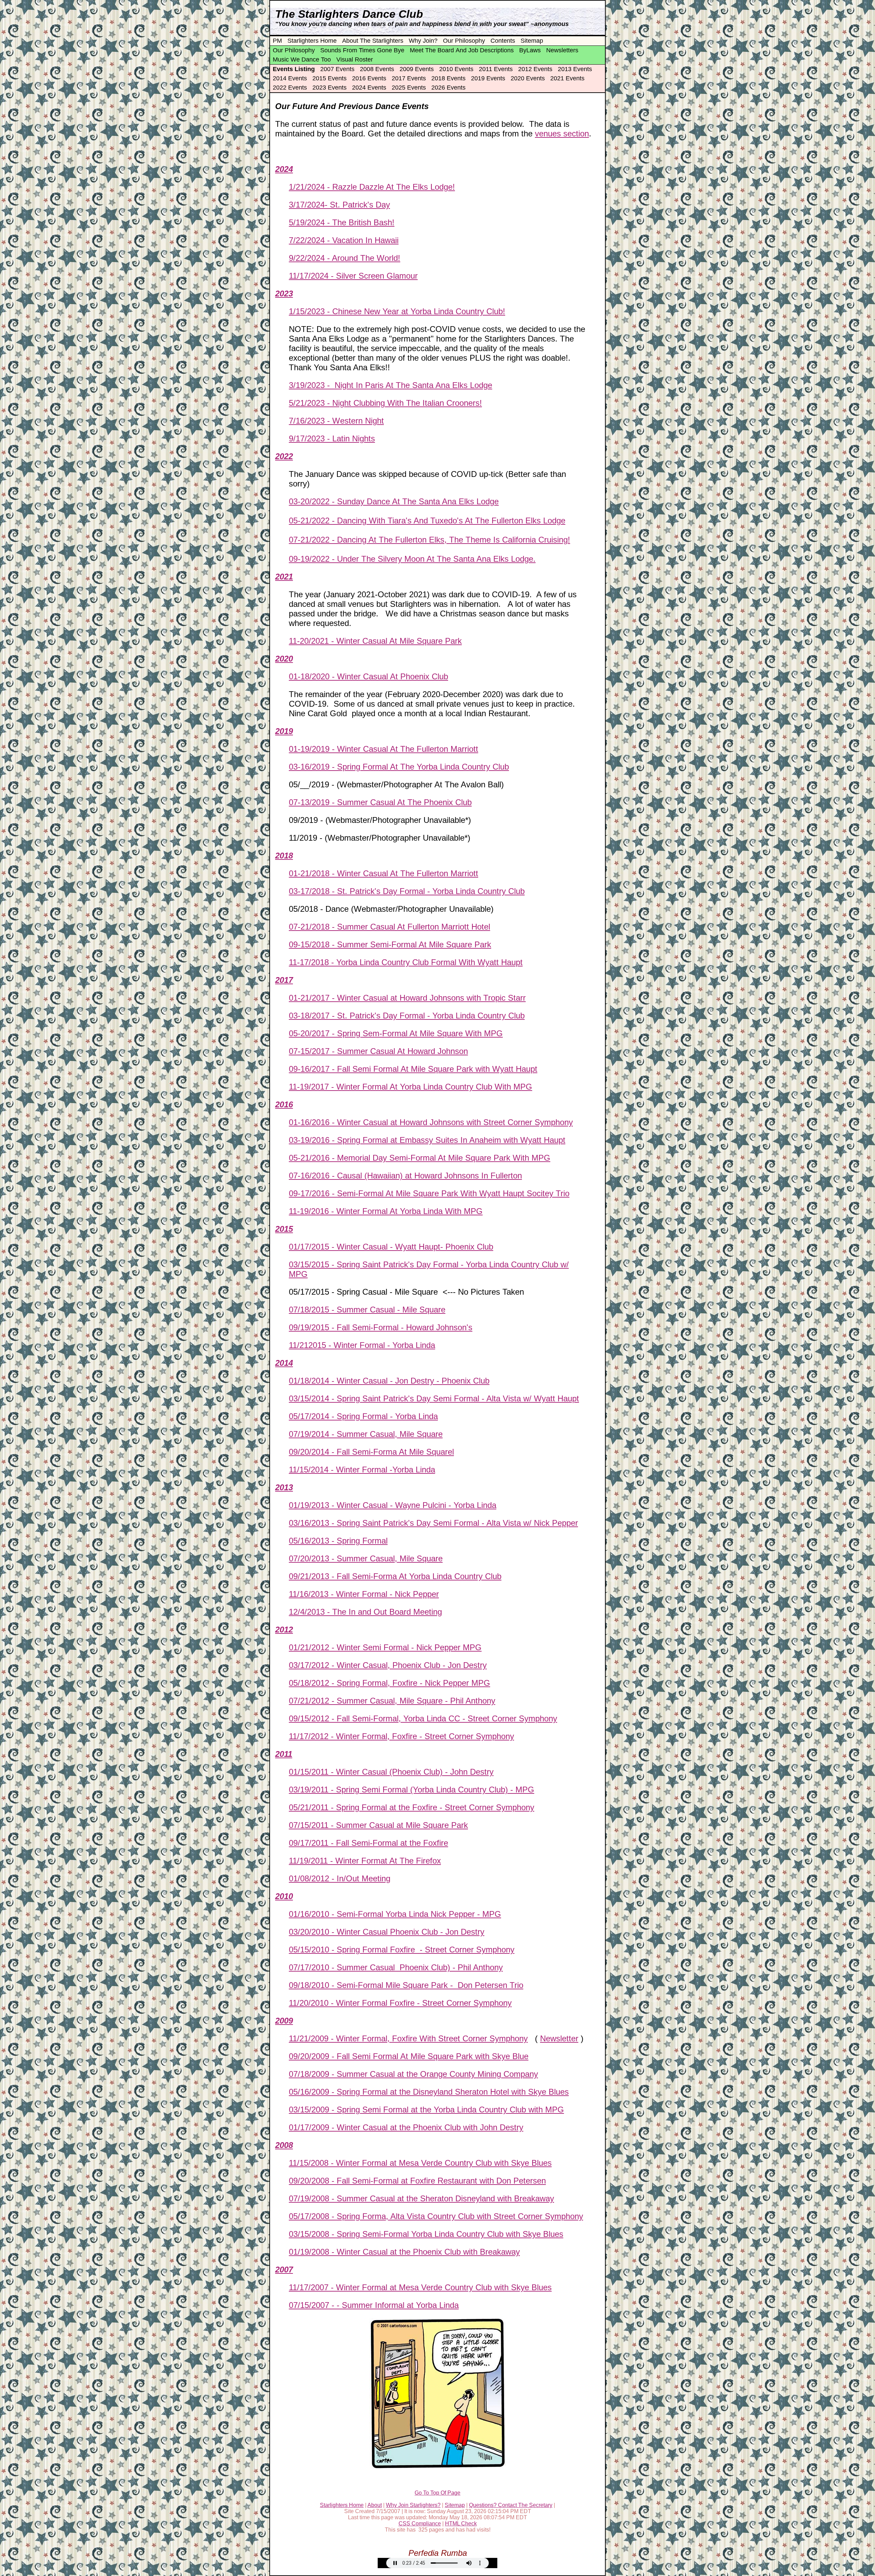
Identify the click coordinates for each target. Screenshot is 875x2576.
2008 (284, 2145)
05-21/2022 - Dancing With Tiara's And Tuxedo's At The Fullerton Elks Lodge (427, 520)
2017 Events (409, 78)
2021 (284, 577)
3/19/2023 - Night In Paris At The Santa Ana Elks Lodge (391, 385)
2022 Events (290, 88)
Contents (503, 41)
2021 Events (567, 78)
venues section (562, 134)
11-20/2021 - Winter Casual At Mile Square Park (375, 641)
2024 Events (369, 88)
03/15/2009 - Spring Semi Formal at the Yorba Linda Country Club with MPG (426, 2110)
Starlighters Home (312, 41)
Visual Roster (355, 59)
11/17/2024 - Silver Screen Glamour (353, 276)
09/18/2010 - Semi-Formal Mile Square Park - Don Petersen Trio (406, 1985)
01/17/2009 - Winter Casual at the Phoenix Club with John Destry (406, 2127)
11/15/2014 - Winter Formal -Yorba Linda (362, 1470)
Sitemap (532, 41)
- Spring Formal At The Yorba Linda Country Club (419, 767)
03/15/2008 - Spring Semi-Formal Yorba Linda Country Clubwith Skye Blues (426, 2234)
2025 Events (409, 88)
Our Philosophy (464, 41)
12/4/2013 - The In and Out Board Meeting (365, 1612)
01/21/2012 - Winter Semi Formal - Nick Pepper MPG (385, 1647)
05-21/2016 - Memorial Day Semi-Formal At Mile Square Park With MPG (420, 1158)
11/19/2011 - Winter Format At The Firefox (365, 1861)
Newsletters (562, 50)
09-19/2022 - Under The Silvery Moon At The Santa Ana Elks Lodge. (412, 559)
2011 (284, 1754)
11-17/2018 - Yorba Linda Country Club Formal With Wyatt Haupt (406, 962)
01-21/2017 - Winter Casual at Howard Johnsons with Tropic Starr (407, 998)
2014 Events (290, 78)
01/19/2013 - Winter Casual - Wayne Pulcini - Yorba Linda (393, 1505)
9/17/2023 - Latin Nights (332, 438)
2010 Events (456, 69)
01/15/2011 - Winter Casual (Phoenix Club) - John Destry (391, 1772)
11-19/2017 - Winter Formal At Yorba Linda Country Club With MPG (410, 1087)
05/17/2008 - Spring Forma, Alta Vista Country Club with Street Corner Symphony (436, 2216)
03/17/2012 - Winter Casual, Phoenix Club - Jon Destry (388, 1665)
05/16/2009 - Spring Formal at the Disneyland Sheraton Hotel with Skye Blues (429, 2092)
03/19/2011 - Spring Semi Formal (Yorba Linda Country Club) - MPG (412, 1790)
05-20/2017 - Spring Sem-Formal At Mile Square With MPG (396, 1033)
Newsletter (559, 2038)
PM (277, 41)
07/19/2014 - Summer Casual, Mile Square (366, 1434)
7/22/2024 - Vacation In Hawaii (344, 240)
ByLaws (530, 50)
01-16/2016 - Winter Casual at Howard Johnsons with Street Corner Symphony (431, 1122)
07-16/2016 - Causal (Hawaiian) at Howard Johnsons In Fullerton (405, 1176)
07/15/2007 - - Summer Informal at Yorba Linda (374, 2305)
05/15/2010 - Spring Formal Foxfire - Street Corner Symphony (402, 1950)
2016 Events (369, 78)
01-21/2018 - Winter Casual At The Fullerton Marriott (383, 873)
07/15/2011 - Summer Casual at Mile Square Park (378, 1825)
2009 (284, 2021)
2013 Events (575, 69)
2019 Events (488, 78)
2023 (284, 293)
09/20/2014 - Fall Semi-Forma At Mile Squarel (371, 1452)
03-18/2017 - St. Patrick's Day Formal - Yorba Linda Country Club (407, 1016)
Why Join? (423, 41)
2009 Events (417, 69)
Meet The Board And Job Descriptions (462, 50)
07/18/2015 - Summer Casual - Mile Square (367, 1310)
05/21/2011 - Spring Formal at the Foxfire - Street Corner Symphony (412, 1807)
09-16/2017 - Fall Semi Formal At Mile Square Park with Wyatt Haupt (413, 1069)
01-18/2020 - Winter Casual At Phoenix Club (368, 676)
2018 (284, 856)
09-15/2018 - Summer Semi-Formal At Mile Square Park (390, 944)
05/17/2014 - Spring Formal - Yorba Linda (363, 1416)
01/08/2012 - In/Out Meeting (340, 1878)
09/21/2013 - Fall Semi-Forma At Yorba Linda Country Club (395, 1576)
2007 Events (337, 69)
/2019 (319, 767)
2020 (284, 659)
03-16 (299, 767)
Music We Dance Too (302, 59)
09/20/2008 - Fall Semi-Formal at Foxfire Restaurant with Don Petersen (417, 2181)
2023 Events (329, 88)
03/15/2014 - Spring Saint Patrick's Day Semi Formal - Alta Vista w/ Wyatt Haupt (434, 1398)
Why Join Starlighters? (413, 2505)
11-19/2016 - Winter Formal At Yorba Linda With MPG (386, 1211)
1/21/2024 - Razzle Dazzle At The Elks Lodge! (372, 187)
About (375, 2505)
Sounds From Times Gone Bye (362, 50)
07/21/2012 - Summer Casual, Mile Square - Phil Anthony (392, 1701)
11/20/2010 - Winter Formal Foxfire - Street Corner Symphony (400, 2003)
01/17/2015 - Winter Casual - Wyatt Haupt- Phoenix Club (391, 1247)
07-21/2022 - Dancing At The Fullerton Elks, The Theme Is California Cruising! (429, 540)
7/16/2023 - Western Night (336, 421)
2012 (284, 1630)
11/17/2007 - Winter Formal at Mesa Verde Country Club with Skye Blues (420, 2287)
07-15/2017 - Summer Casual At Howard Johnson (378, 1051)
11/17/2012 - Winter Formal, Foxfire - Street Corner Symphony (401, 1736)
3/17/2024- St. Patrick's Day (339, 205)
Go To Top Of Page (437, 2493)
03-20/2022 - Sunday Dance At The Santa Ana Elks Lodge (394, 501)
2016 (284, 1104)
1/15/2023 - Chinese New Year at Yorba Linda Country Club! (397, 311)
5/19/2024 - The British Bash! (342, 222)
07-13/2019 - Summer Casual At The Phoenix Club (380, 802)
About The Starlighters (373, 41)
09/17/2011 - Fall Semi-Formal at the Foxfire (368, 1843)
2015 (284, 1229)
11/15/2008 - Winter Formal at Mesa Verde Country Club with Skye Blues (420, 2163)
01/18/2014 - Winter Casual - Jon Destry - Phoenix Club (389, 1381)
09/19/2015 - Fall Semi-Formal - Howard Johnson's (381, 1327)
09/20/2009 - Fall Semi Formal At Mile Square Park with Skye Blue (409, 2056)
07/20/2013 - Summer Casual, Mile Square (366, 1558)
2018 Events (448, 78)
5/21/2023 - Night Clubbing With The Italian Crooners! (385, 403)
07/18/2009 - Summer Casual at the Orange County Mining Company (413, 2074)
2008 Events (377, 69)
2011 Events (496, 69)
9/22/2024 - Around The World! (345, 258)
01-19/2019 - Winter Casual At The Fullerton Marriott (383, 749)
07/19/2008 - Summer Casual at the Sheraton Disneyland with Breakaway (421, 2198)
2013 (284, 1487)
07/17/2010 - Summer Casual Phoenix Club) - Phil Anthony (396, 1967)
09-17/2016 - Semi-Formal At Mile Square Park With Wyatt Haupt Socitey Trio (429, 1193)
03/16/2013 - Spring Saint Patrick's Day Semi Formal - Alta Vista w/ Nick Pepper (433, 1523)
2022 (284, 456)
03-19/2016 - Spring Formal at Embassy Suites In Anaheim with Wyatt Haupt (427, 1140)
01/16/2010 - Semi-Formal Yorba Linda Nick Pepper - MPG (395, 1914)
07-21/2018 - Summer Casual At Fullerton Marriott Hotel (389, 927)
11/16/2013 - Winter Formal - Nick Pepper (364, 1594)
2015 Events (329, 78)
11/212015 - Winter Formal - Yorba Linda (362, 1345)
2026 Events (448, 88)
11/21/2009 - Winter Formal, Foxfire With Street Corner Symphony (408, 2038)
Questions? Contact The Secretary (511, 2505)
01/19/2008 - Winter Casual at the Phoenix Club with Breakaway (404, 2252)
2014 (284, 1363)
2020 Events (528, 78)
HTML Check (461, 2524)
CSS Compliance (420, 2524)
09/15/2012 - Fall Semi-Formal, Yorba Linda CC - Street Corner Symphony (423, 1718)
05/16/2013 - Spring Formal (338, 1541)
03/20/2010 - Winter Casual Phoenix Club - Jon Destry (387, 1932)
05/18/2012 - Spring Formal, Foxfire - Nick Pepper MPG (389, 1683)
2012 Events (535, 69)
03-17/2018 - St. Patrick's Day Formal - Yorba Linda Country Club (407, 891)
